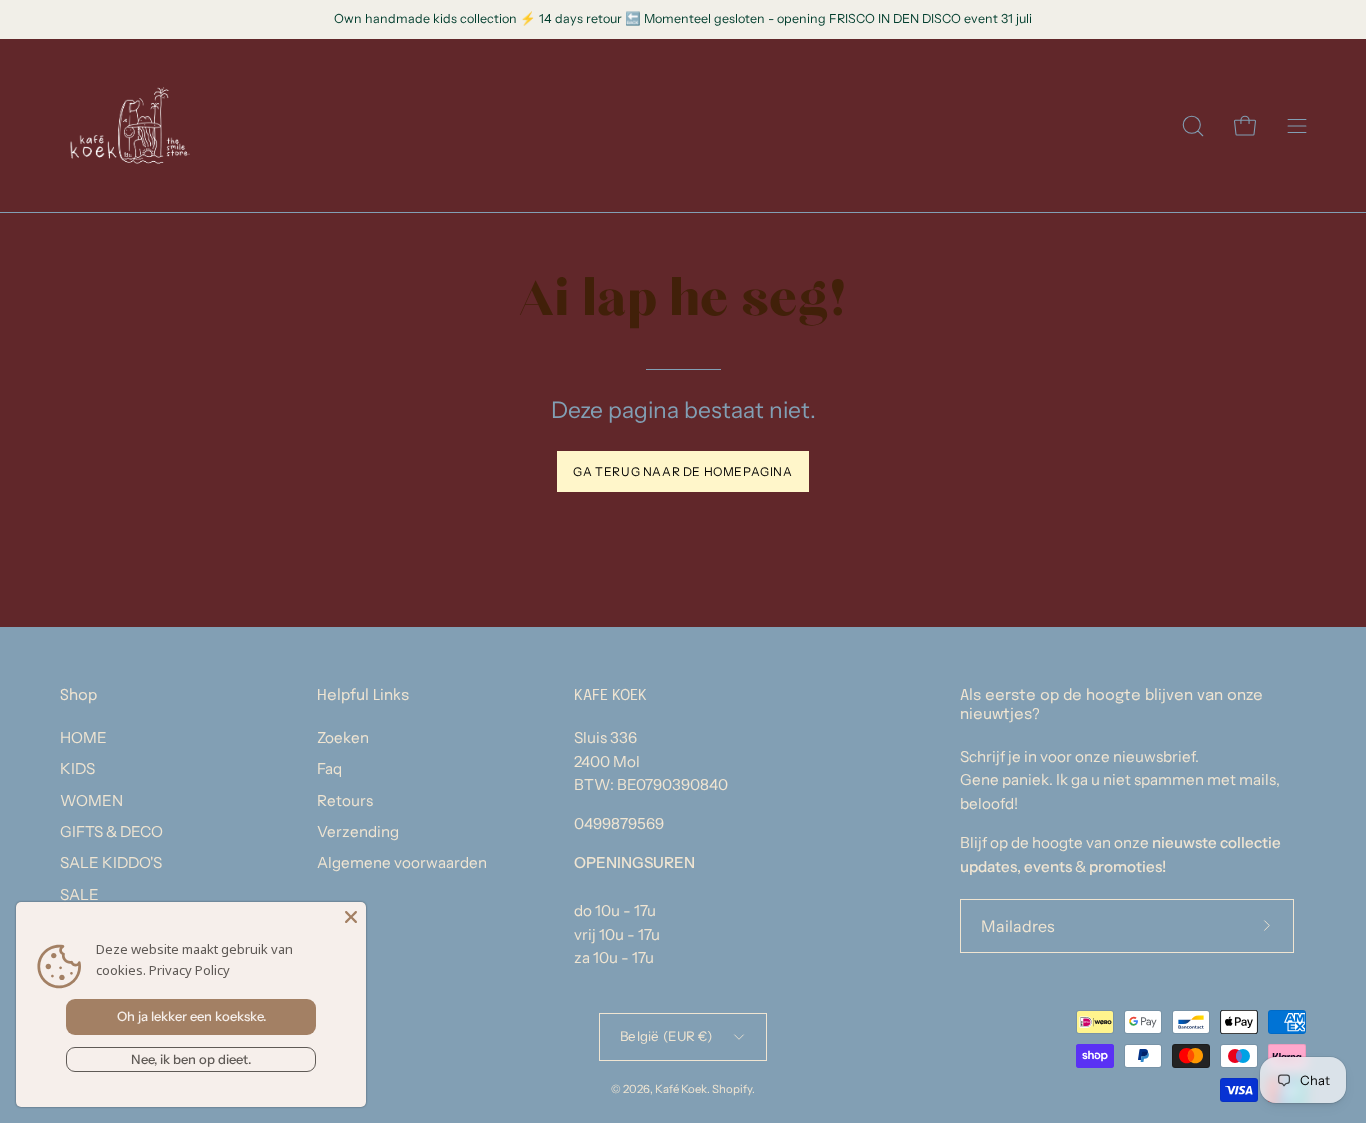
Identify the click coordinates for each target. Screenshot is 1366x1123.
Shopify (732, 1089)
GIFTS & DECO (111, 831)
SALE (79, 894)
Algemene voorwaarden (402, 862)
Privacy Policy (189, 970)
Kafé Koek (681, 1089)
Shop (78, 696)
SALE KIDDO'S (111, 862)
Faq (329, 768)
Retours (345, 800)
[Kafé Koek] (130, 125)
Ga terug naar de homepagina (682, 471)
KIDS (77, 768)
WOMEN (91, 800)
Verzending (358, 831)
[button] (1193, 125)
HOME (83, 737)
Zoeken (343, 737)
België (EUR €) (666, 1036)
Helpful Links (363, 696)
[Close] (351, 917)
